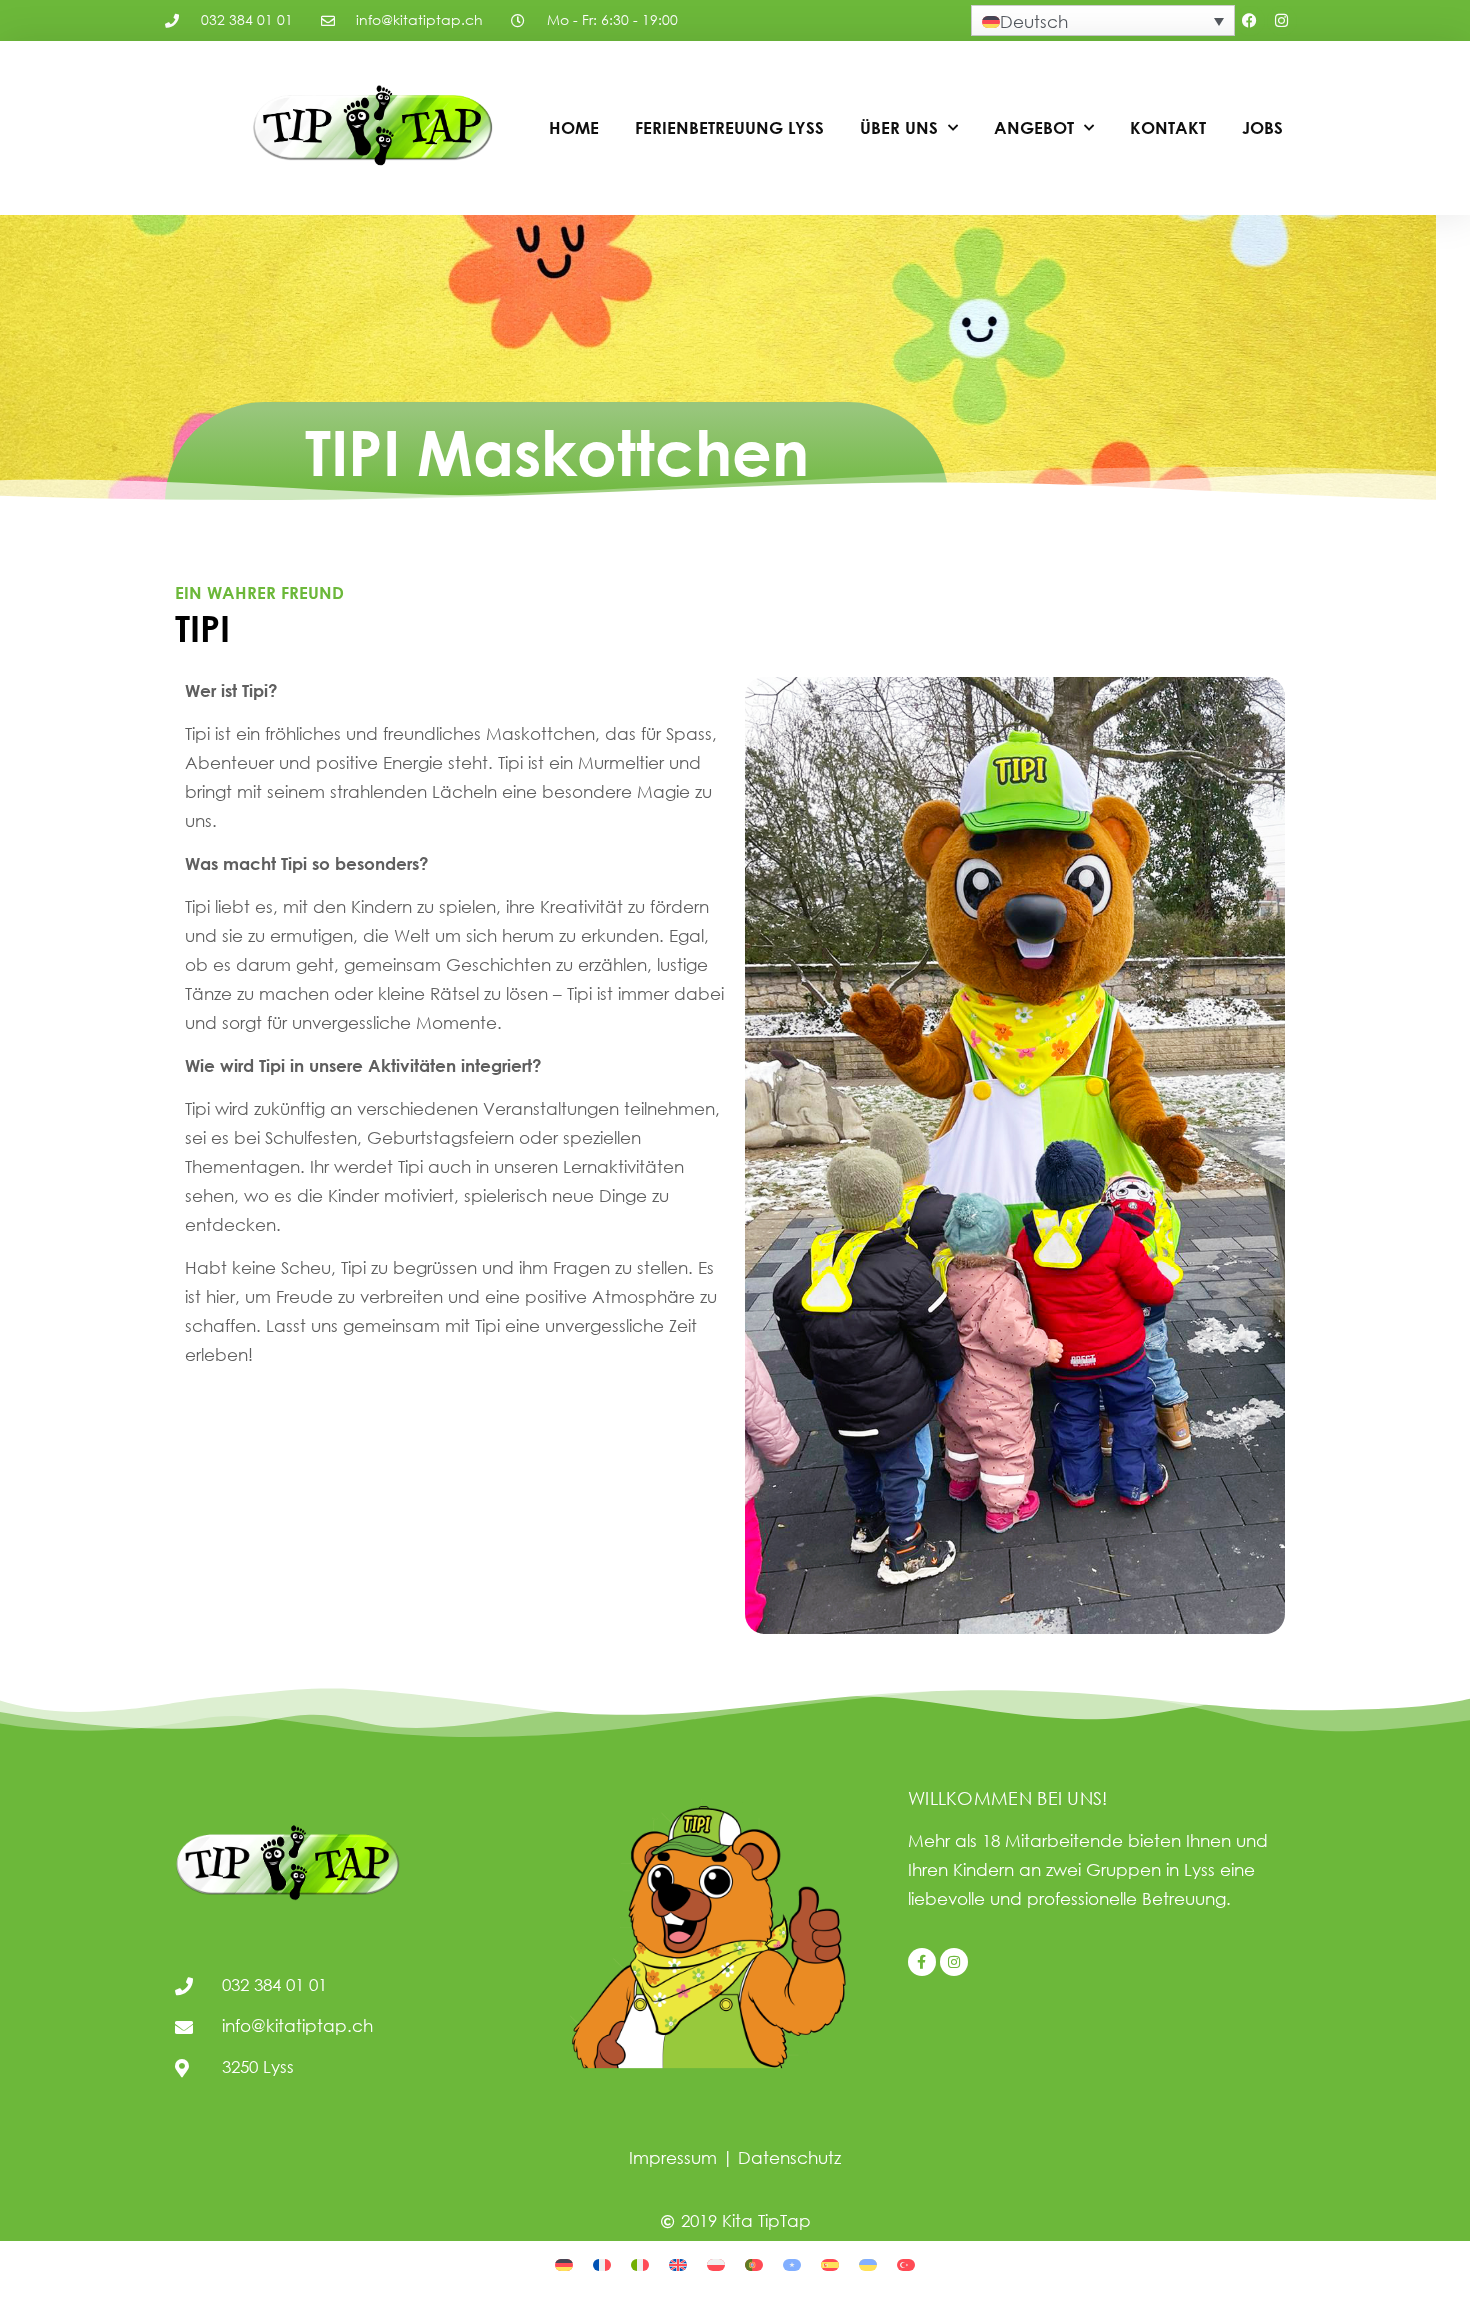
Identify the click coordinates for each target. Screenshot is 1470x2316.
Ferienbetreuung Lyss (729, 127)
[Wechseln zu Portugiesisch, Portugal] (754, 2263)
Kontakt (1168, 127)
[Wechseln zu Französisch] (602, 2263)
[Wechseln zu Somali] (792, 2263)
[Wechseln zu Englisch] (678, 2263)
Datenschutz (789, 2157)
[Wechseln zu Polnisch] (716, 2263)
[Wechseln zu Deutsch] (564, 2263)
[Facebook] (1250, 21)
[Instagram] (1282, 21)
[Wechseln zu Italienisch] (640, 2263)
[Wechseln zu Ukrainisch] (868, 2263)
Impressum (673, 2157)
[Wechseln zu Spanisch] (830, 2263)
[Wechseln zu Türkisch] (906, 2263)
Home (574, 127)
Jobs (1262, 127)
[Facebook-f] (922, 1962)
